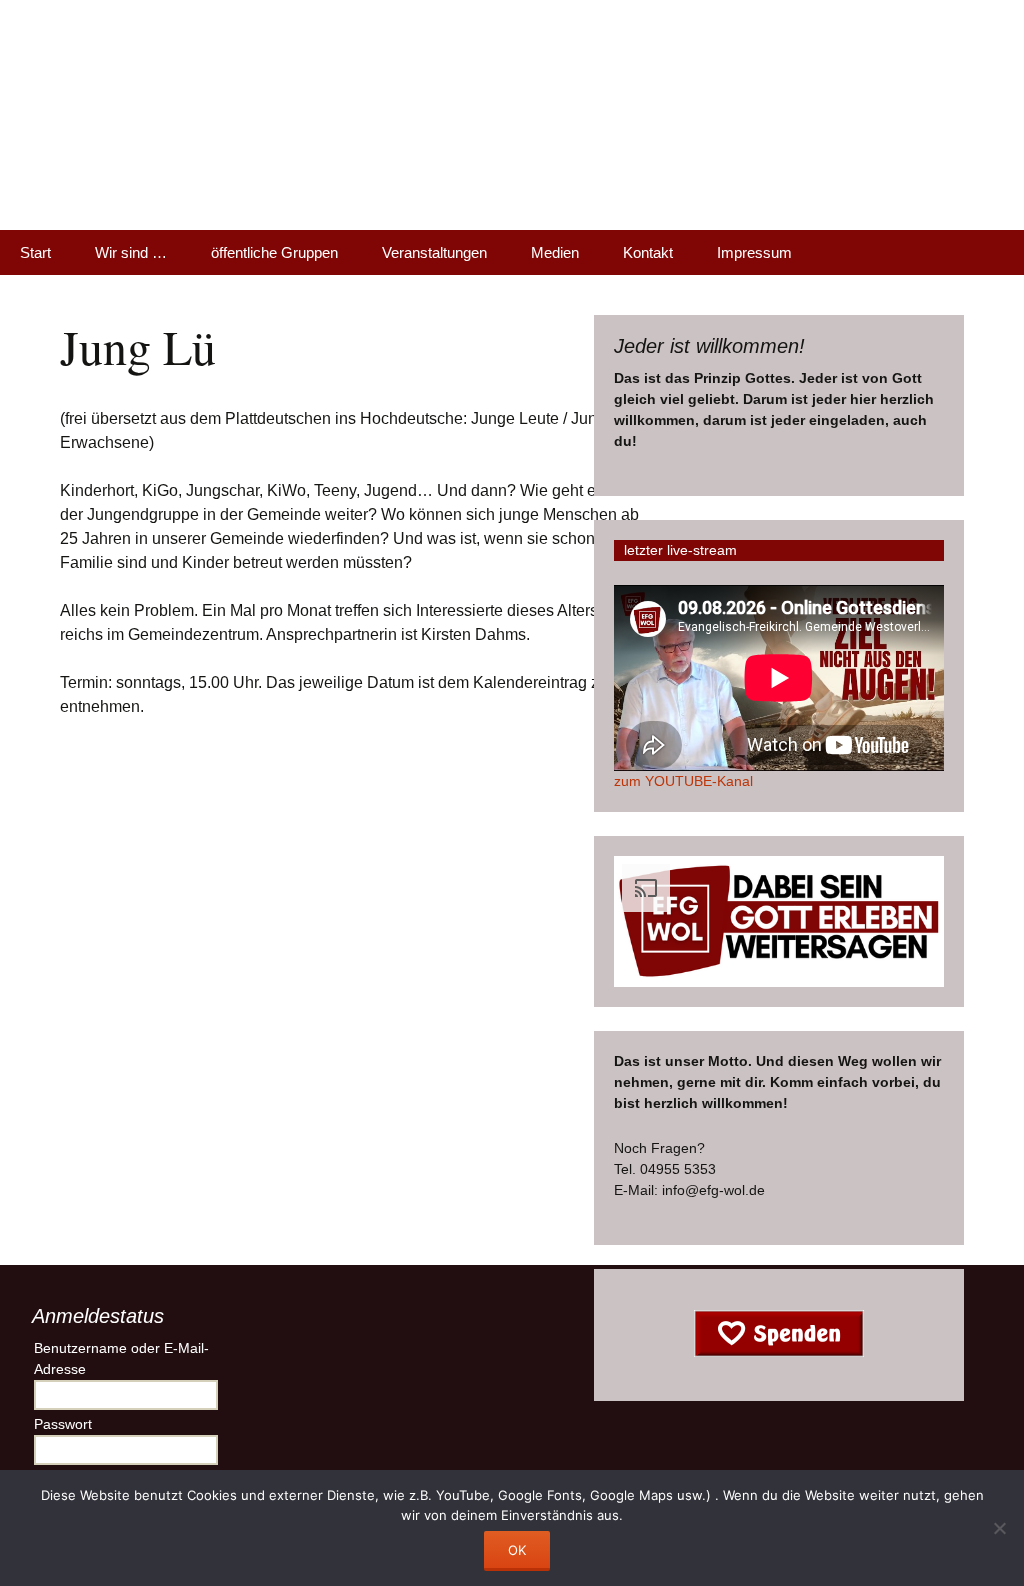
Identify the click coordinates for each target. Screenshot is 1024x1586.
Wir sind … (131, 252)
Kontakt (648, 252)
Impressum (754, 252)
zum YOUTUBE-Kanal (683, 781)
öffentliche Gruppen (274, 252)
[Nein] (999, 1528)
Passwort (63, 1424)
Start (35, 252)
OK (517, 1550)
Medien (555, 252)
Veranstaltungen (434, 252)
